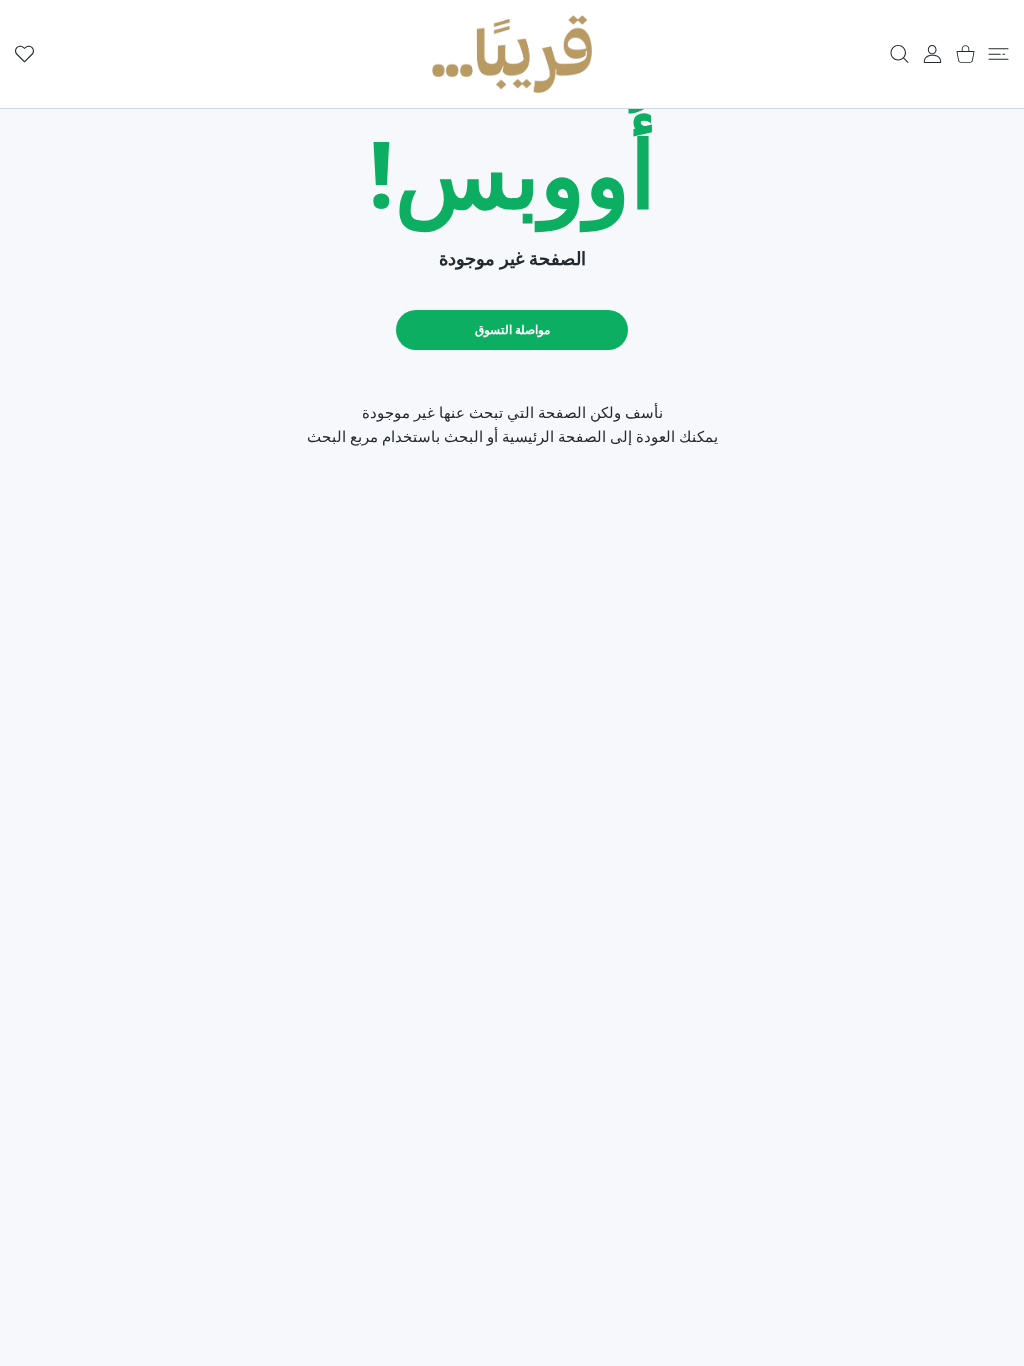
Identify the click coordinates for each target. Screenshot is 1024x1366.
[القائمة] (998, 53)
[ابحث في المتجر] (899, 53)
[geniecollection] (512, 54)
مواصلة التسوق (512, 329)
